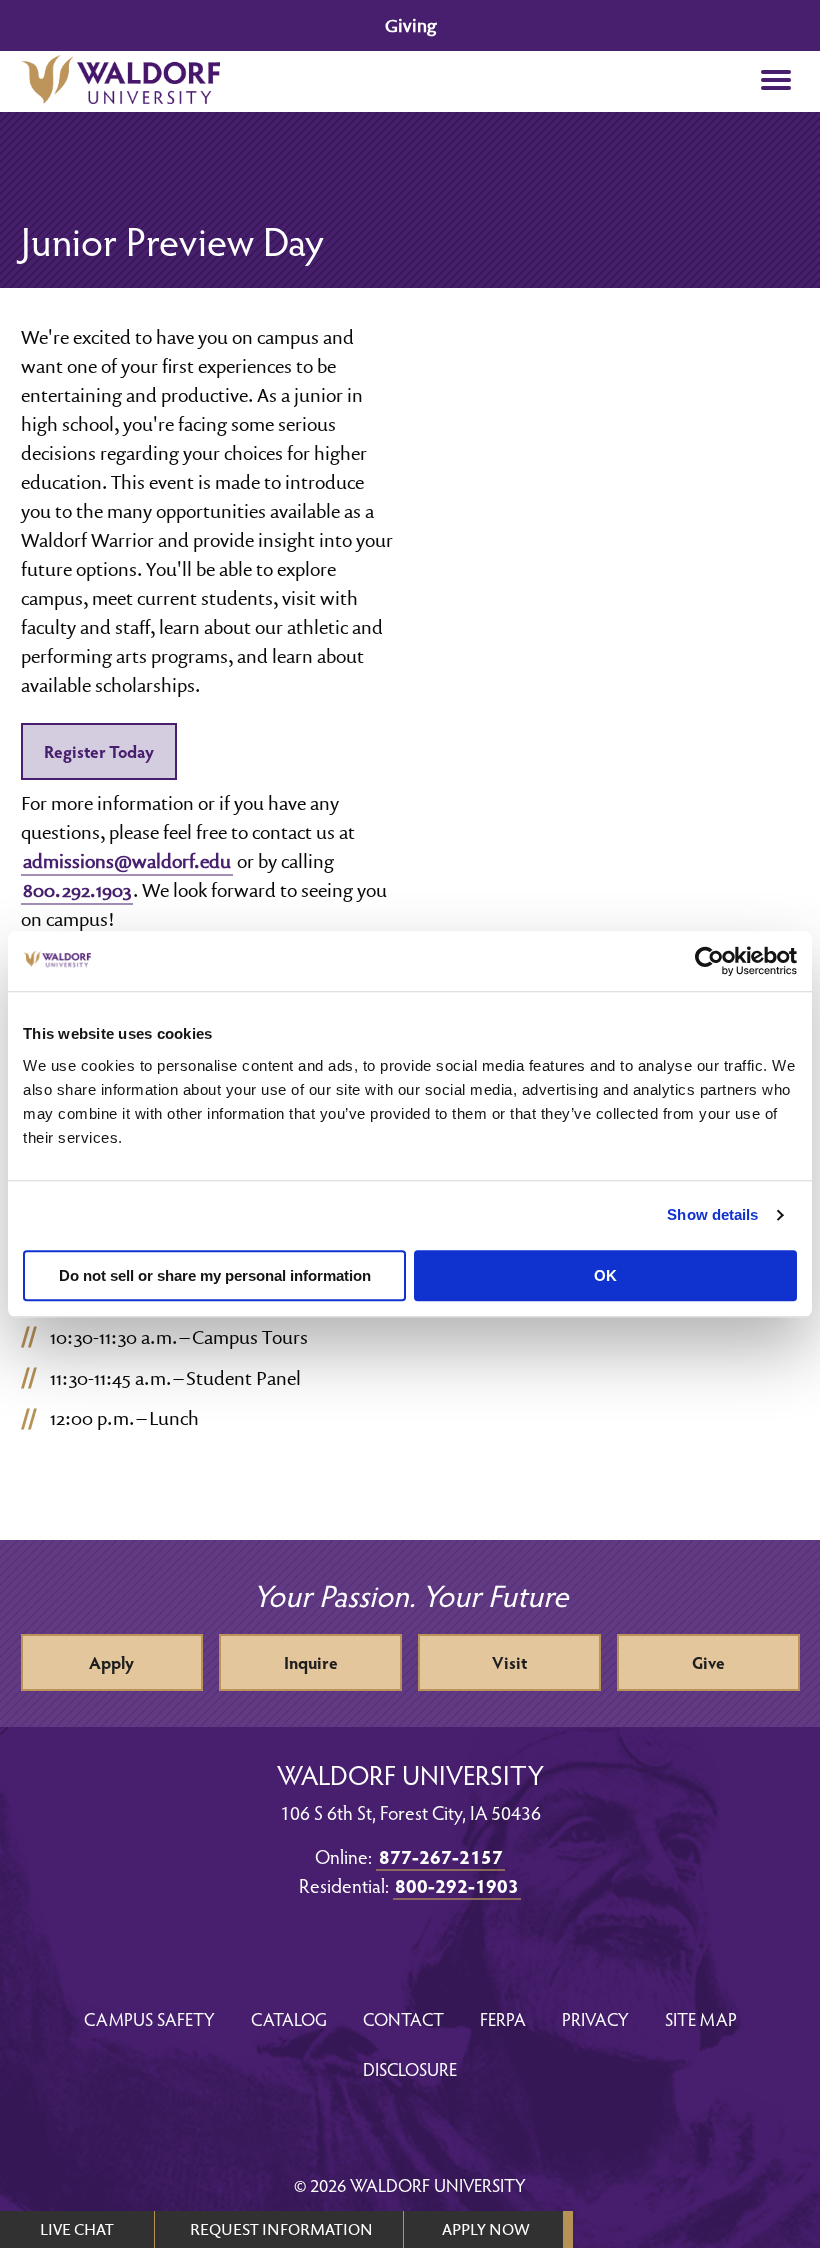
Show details (712, 1214)
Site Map (701, 2018)
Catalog (289, 2018)
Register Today (99, 751)
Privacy (595, 2018)
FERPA (503, 2018)
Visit (509, 1662)
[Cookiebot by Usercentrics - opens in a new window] (709, 961)
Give (708, 1662)
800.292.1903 (77, 890)
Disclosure (410, 2068)
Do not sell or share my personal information (215, 1275)
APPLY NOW (485, 2229)
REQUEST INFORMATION (281, 2229)
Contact (403, 2018)
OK (605, 1275)
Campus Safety (149, 2018)
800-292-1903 (457, 1885)
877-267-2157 (441, 1856)
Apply (111, 1662)
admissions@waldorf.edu (127, 861)
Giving (410, 25)
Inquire (311, 1662)
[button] (776, 81)
